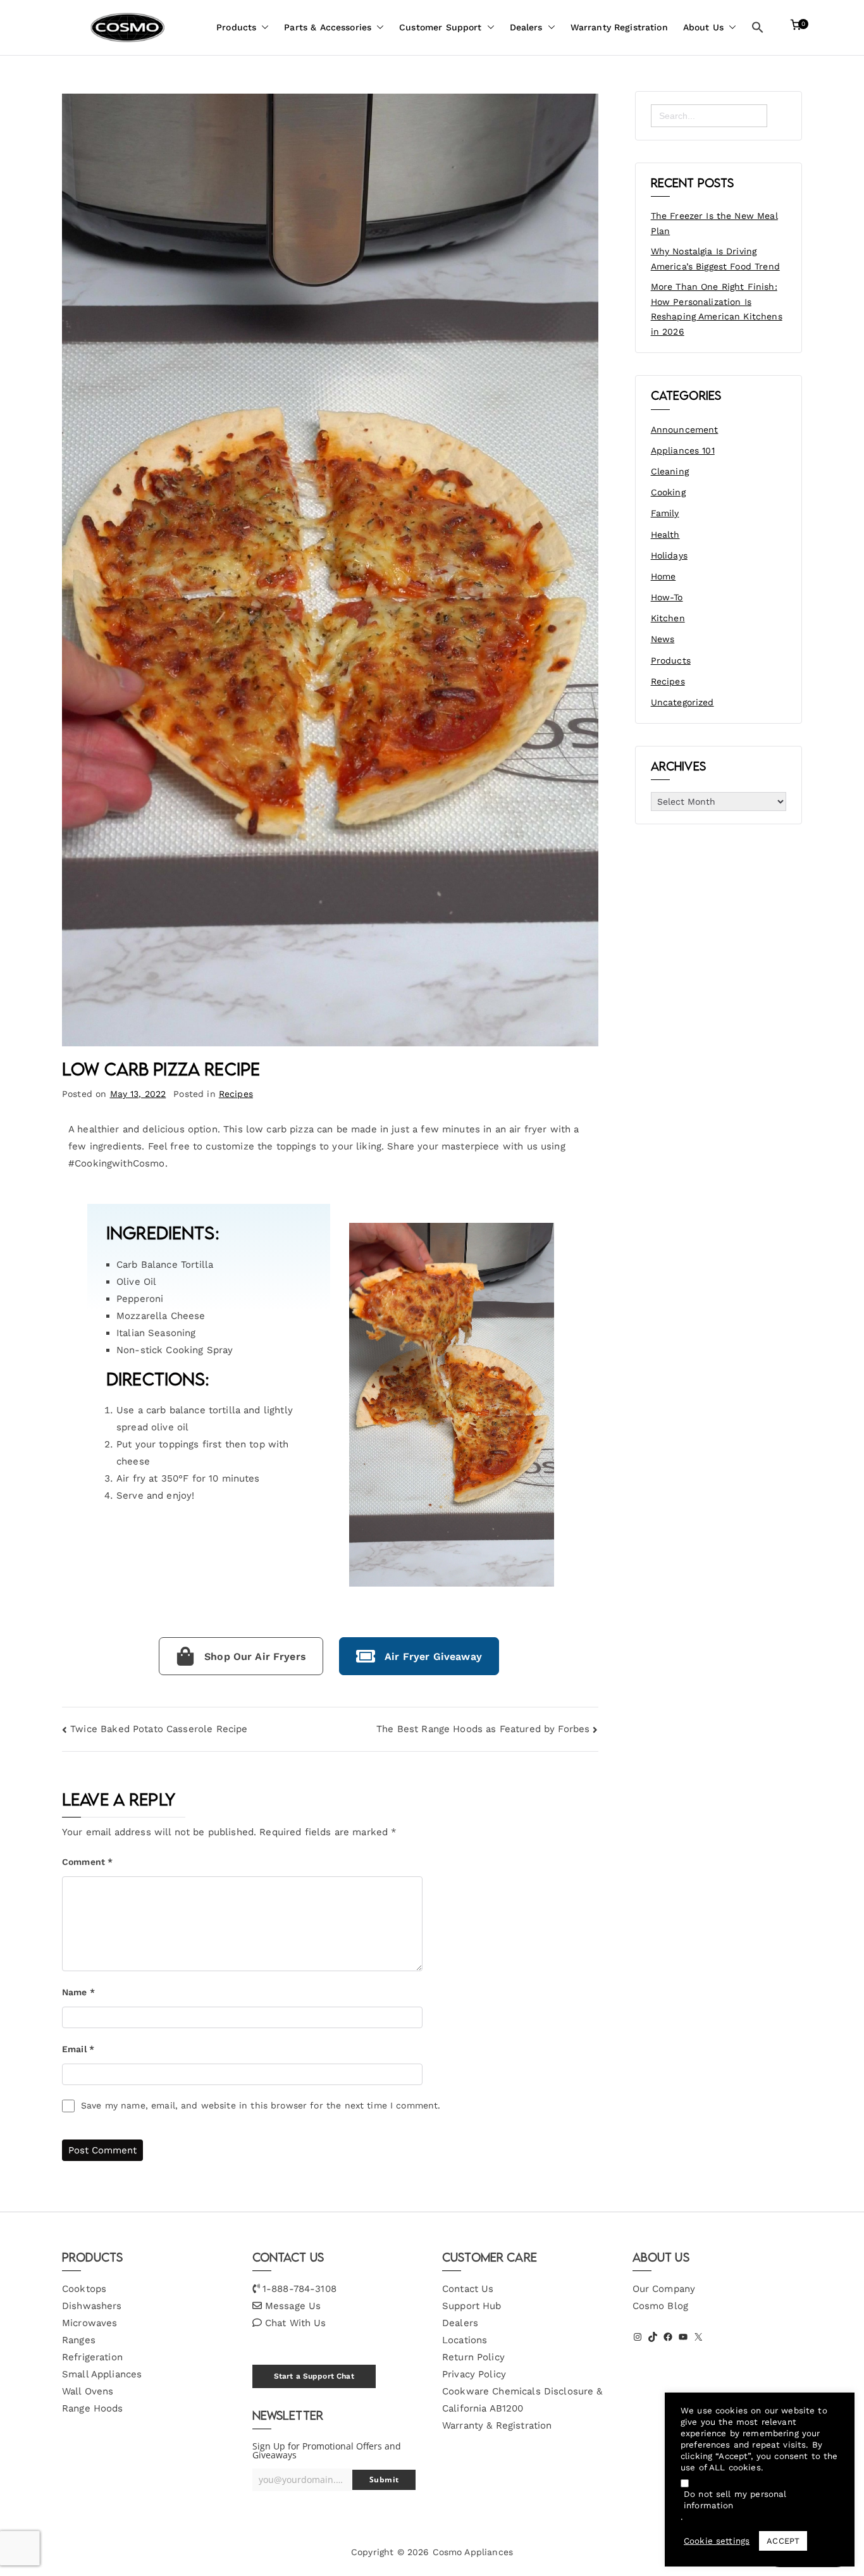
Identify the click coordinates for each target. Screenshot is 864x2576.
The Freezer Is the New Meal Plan (714, 223)
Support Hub (472, 2306)
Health (665, 535)
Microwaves (90, 2323)
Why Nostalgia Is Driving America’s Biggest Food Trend (715, 259)
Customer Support (440, 27)
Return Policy (473, 2357)
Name (78, 1992)
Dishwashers (92, 2306)
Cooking (668, 492)
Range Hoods (93, 2408)
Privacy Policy (474, 2374)
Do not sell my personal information (735, 2500)
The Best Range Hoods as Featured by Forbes (483, 1729)
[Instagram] (638, 2337)
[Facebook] (668, 2337)
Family (665, 513)
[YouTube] (683, 2337)
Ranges (79, 2340)
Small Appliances (102, 2374)
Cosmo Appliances (473, 2552)
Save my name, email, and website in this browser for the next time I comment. (261, 2105)
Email (78, 2049)
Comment (87, 1862)
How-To (667, 597)
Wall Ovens (88, 2391)
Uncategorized (682, 702)
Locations (465, 2340)
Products (236, 27)
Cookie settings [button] (717, 2541)
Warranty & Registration (497, 2425)
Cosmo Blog (661, 2306)
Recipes (236, 1094)
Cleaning (670, 471)
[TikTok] (653, 2337)
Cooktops (84, 2289)
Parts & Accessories (328, 27)
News (663, 639)
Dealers (526, 27)
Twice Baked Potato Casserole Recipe (159, 1729)
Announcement (685, 430)
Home (663, 576)
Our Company (664, 2289)
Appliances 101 (683, 450)
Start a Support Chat (314, 2376)
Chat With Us (296, 2323)
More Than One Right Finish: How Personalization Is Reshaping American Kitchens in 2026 (717, 309)
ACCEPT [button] (783, 2541)
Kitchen (668, 618)
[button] (262, 28)
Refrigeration (92, 2357)
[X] (698, 2337)
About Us (703, 27)
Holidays (669, 555)
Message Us (293, 2306)
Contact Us (468, 2289)
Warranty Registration (619, 27)
